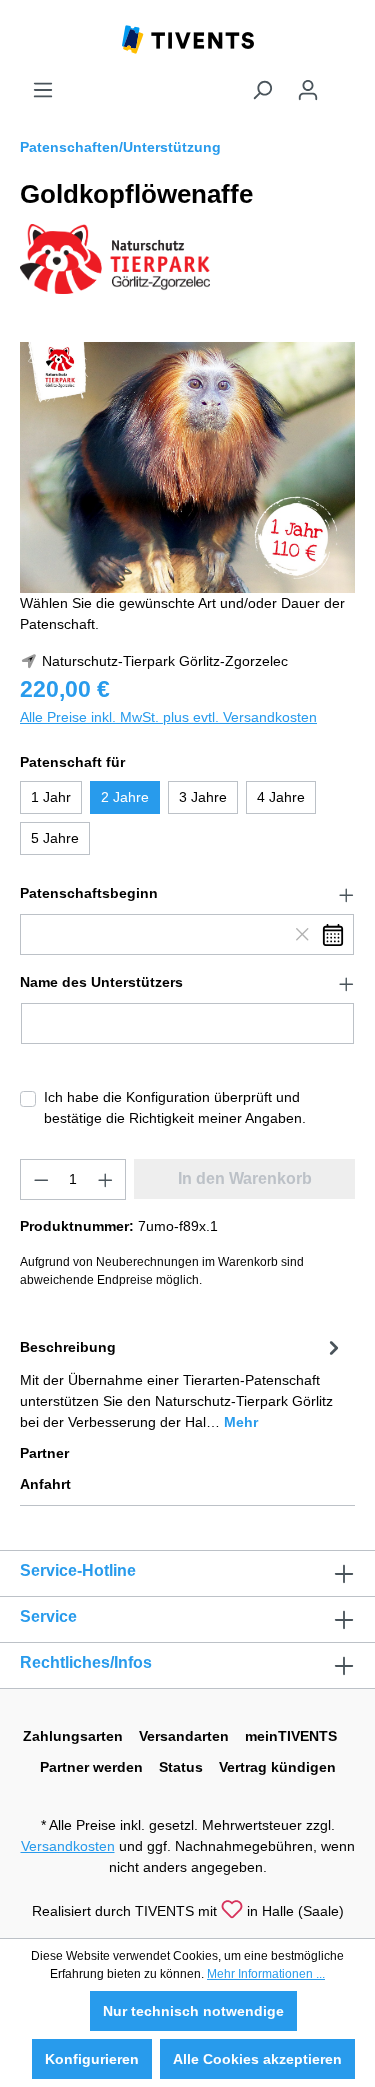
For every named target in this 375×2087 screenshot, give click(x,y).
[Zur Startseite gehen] (188, 38)
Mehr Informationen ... (266, 1974)
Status (181, 1767)
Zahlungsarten (73, 1736)
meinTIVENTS (291, 1736)
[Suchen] (262, 90)
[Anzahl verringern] (41, 1179)
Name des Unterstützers (101, 982)
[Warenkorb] (343, 82)
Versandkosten (68, 1846)
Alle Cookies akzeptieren (257, 2059)
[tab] (182, 1383)
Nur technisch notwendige (193, 2011)
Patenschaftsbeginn (89, 893)
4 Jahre (281, 797)
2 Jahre (125, 797)
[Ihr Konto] (308, 90)
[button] (187, 894)
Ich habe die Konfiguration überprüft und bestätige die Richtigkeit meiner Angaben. (175, 1107)
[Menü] (43, 90)
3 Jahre (203, 797)
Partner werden (91, 1767)
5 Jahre (55, 838)
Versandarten (184, 1736)
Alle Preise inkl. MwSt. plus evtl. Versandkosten (168, 717)
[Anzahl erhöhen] (106, 1179)
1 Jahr (51, 797)
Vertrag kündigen (277, 1767)
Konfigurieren (92, 2059)
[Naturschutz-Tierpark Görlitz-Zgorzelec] (115, 258)
